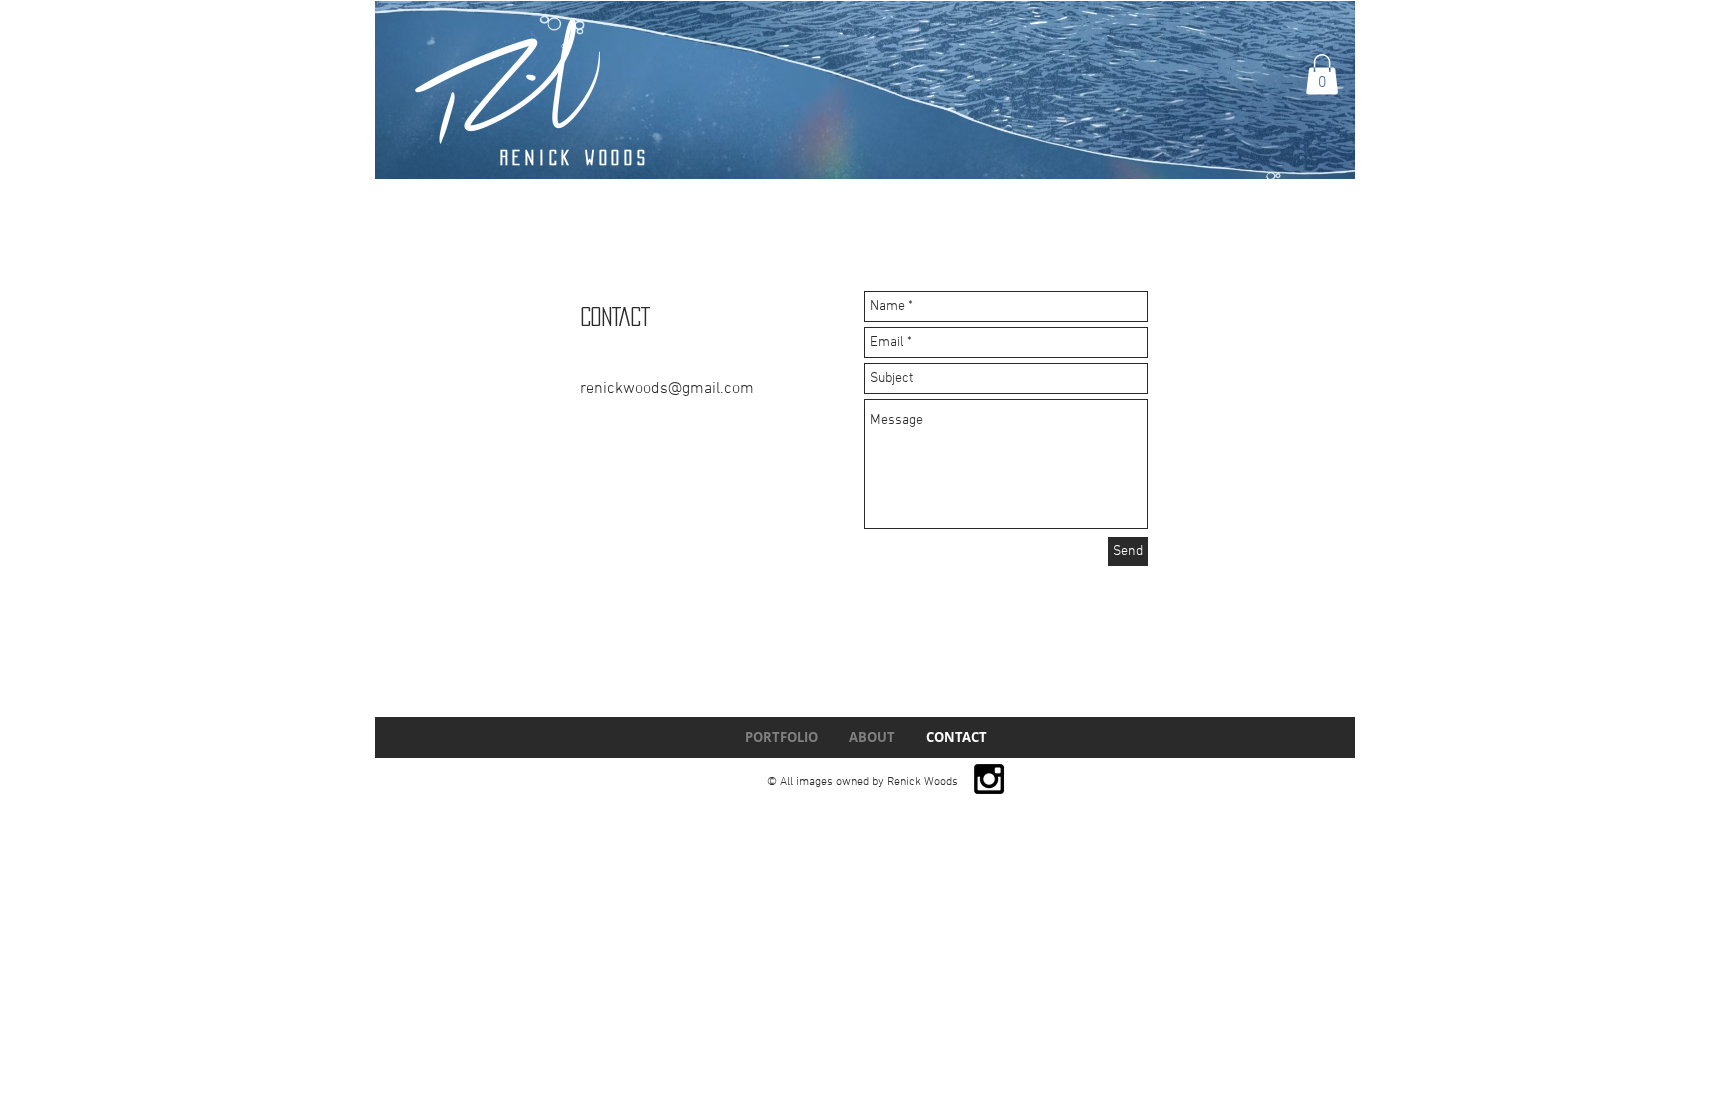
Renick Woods (575, 157)
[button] (1322, 74)
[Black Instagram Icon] (989, 779)
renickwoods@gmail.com (667, 389)
